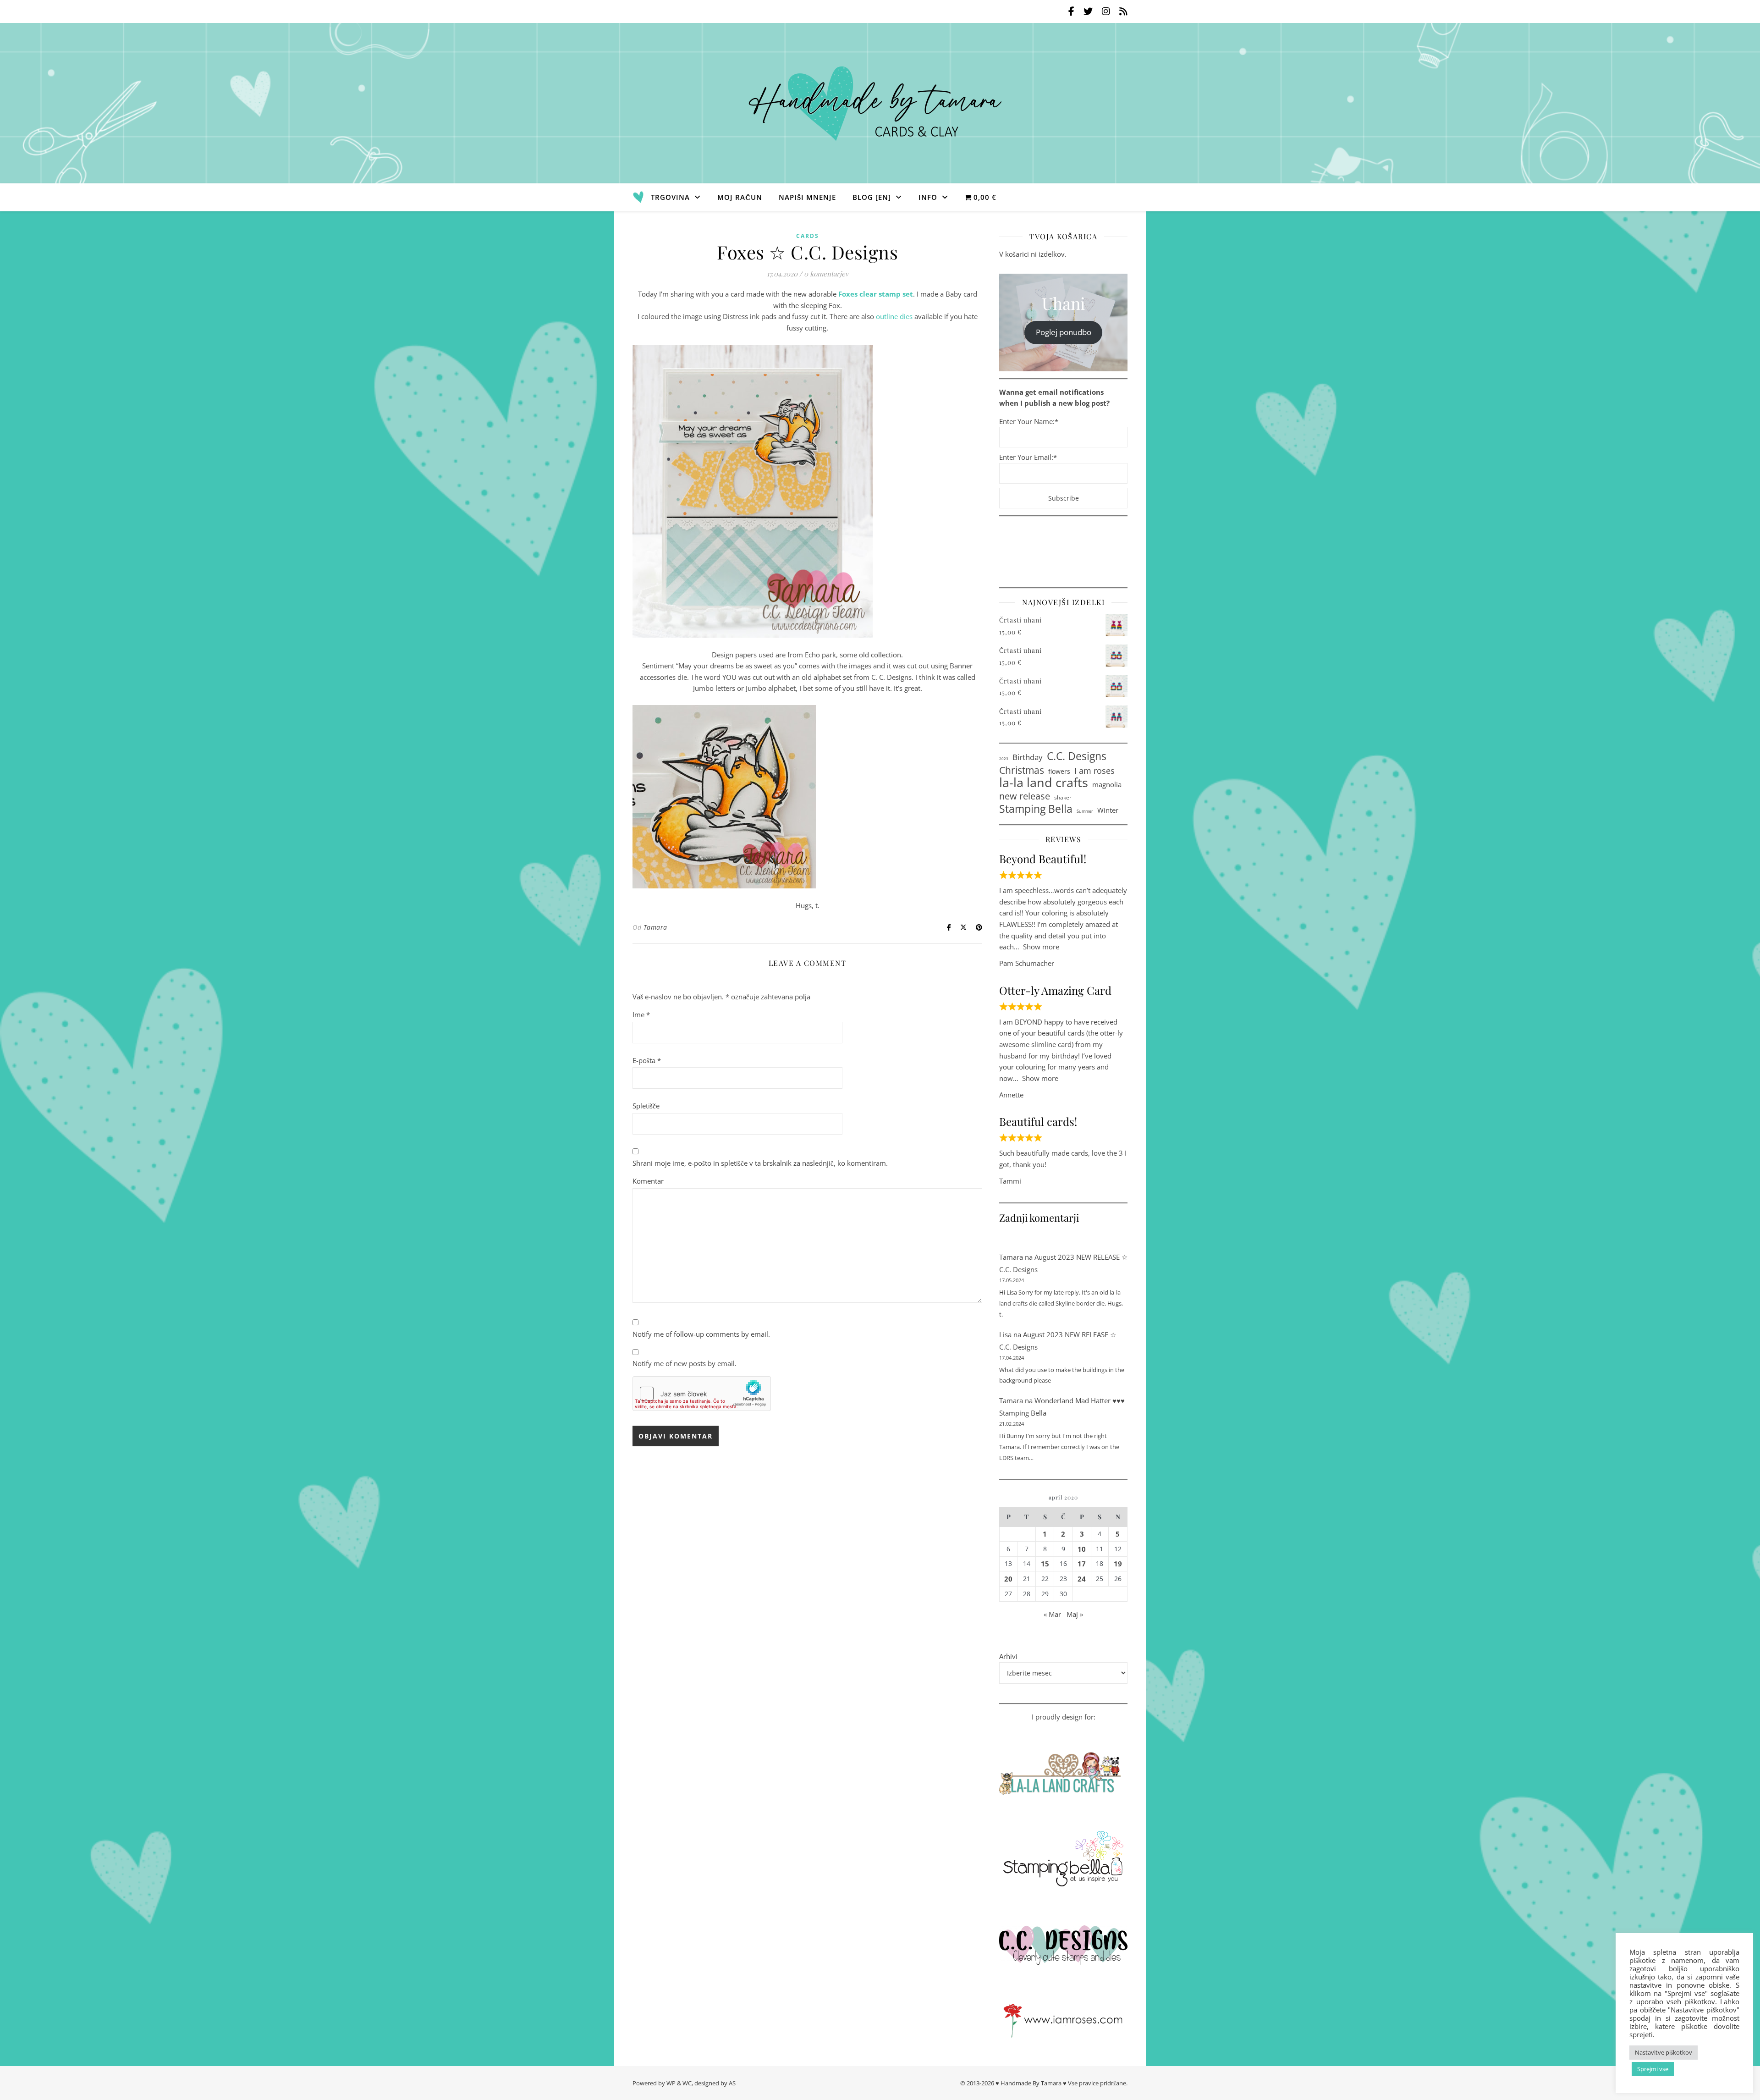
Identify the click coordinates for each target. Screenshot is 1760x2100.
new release (1025, 796)
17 (1082, 1564)
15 (1045, 1564)
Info (928, 197)
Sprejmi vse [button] (1653, 2069)
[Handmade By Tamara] (880, 103)
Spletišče (646, 1106)
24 (1082, 1579)
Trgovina (670, 197)
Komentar (648, 1181)
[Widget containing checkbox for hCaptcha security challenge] (702, 1394)
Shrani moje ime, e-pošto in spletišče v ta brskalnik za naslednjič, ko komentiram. (760, 1163)
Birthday (1028, 757)
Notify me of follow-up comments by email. (701, 1334)
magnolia (1107, 784)
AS (732, 2083)
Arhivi (1008, 1656)
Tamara (655, 927)
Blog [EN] (872, 197)
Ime (641, 1014)
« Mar (1052, 1614)
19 (1118, 1564)
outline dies (894, 316)
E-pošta (647, 1060)
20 (1008, 1579)
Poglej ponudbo (1064, 332)
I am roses (1094, 771)
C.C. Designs (1077, 757)
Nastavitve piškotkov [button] (1664, 2052)
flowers (1059, 771)
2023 (1004, 758)
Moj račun (740, 197)
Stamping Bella (1036, 809)
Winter (1108, 810)
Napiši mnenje (807, 197)
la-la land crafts (1044, 783)
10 (1082, 1549)
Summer (1085, 811)
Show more (1041, 947)
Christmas (1022, 770)
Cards (808, 236)
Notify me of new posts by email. (685, 1363)
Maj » (1075, 1614)
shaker (1063, 797)
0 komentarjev (826, 274)
